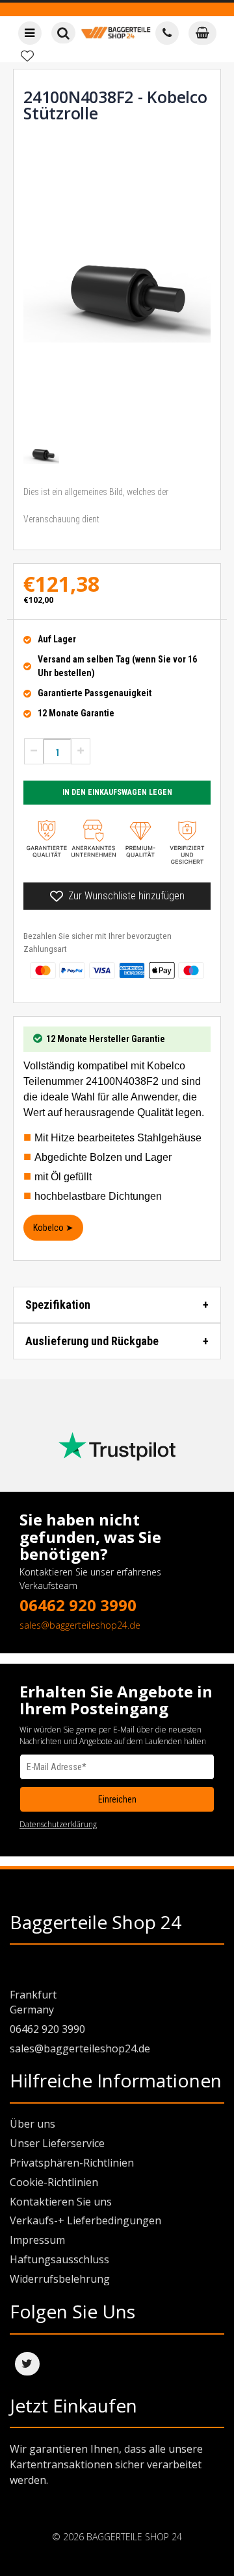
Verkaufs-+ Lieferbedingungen (85, 2220)
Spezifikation (58, 1305)
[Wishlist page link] (27, 56)
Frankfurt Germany (33, 2002)
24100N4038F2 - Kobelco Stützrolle (115, 105)
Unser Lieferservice (57, 2143)
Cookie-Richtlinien (54, 2182)
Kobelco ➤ (53, 1228)
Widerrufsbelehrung (60, 2279)
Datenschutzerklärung (58, 1824)
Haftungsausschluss (59, 2259)
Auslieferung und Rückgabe (92, 1341)
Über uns (32, 2124)
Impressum (37, 2240)
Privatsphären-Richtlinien (72, 2163)
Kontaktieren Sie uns (61, 2202)
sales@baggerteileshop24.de (80, 1625)
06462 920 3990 (78, 1605)
